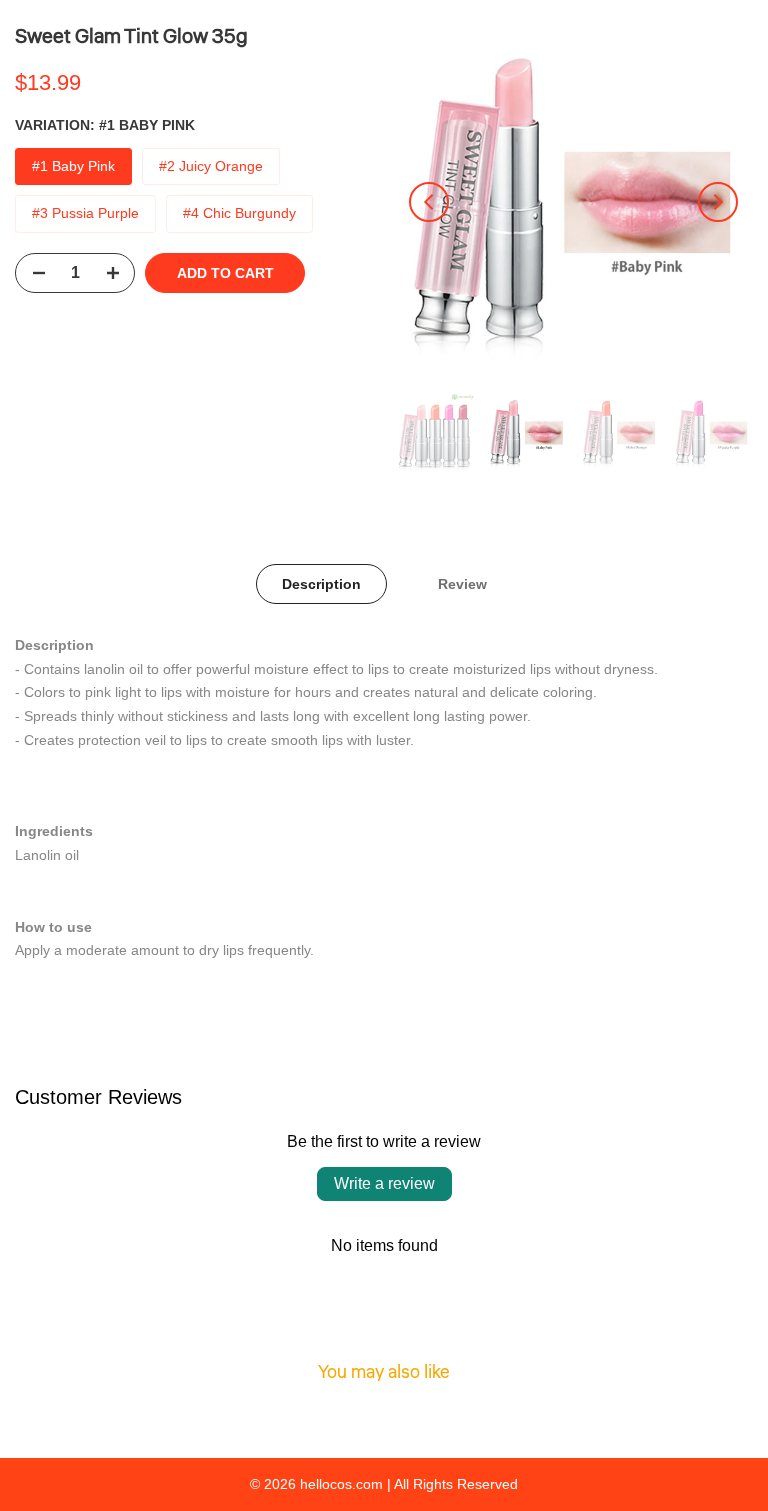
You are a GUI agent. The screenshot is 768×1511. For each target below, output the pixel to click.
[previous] (429, 202)
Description (321, 584)
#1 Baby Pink (73, 166)
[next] (718, 202)
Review (462, 584)
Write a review (384, 1183)
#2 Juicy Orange (211, 166)
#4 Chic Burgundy (239, 213)
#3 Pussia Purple (85, 213)
